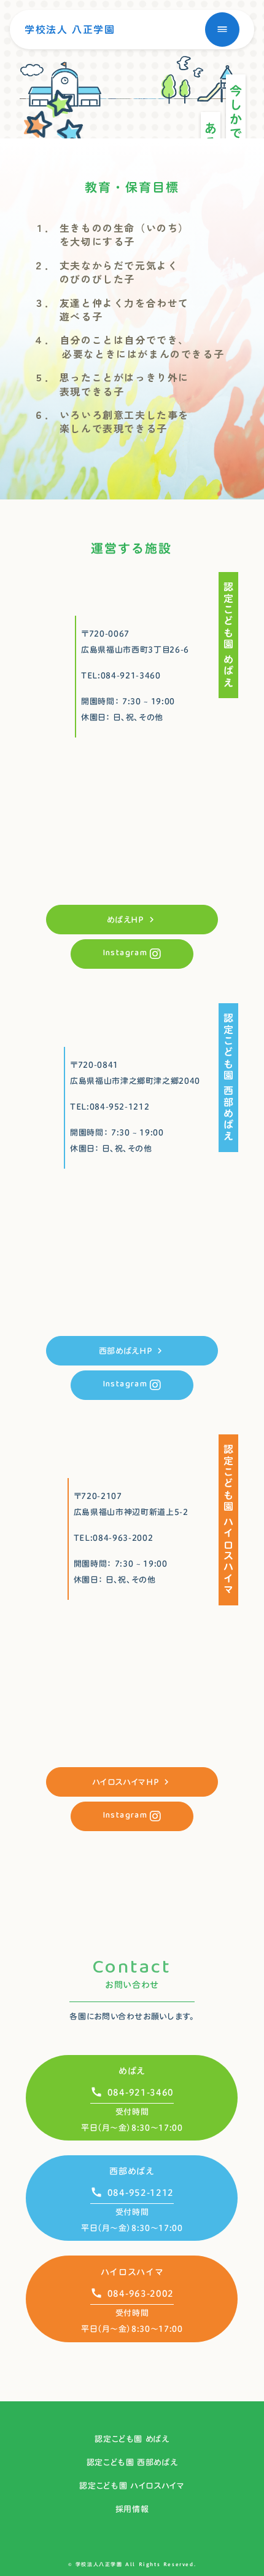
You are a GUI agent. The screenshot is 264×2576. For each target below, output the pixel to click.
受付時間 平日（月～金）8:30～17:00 (132, 2120)
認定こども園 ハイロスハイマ (132, 2486)
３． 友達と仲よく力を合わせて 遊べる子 (111, 310)
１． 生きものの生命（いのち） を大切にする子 (111, 235)
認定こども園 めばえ (132, 2439)
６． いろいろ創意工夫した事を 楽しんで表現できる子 (111, 422)
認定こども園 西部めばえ (132, 2462)
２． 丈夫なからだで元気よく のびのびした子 (106, 272)
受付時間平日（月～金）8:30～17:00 (132, 2321)
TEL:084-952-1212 (110, 1107)
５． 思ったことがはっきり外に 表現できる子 (111, 384)
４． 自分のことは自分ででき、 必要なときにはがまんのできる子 (129, 347)
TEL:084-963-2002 (113, 1538)
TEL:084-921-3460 (121, 675)
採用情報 (132, 2509)
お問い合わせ (132, 1985)
